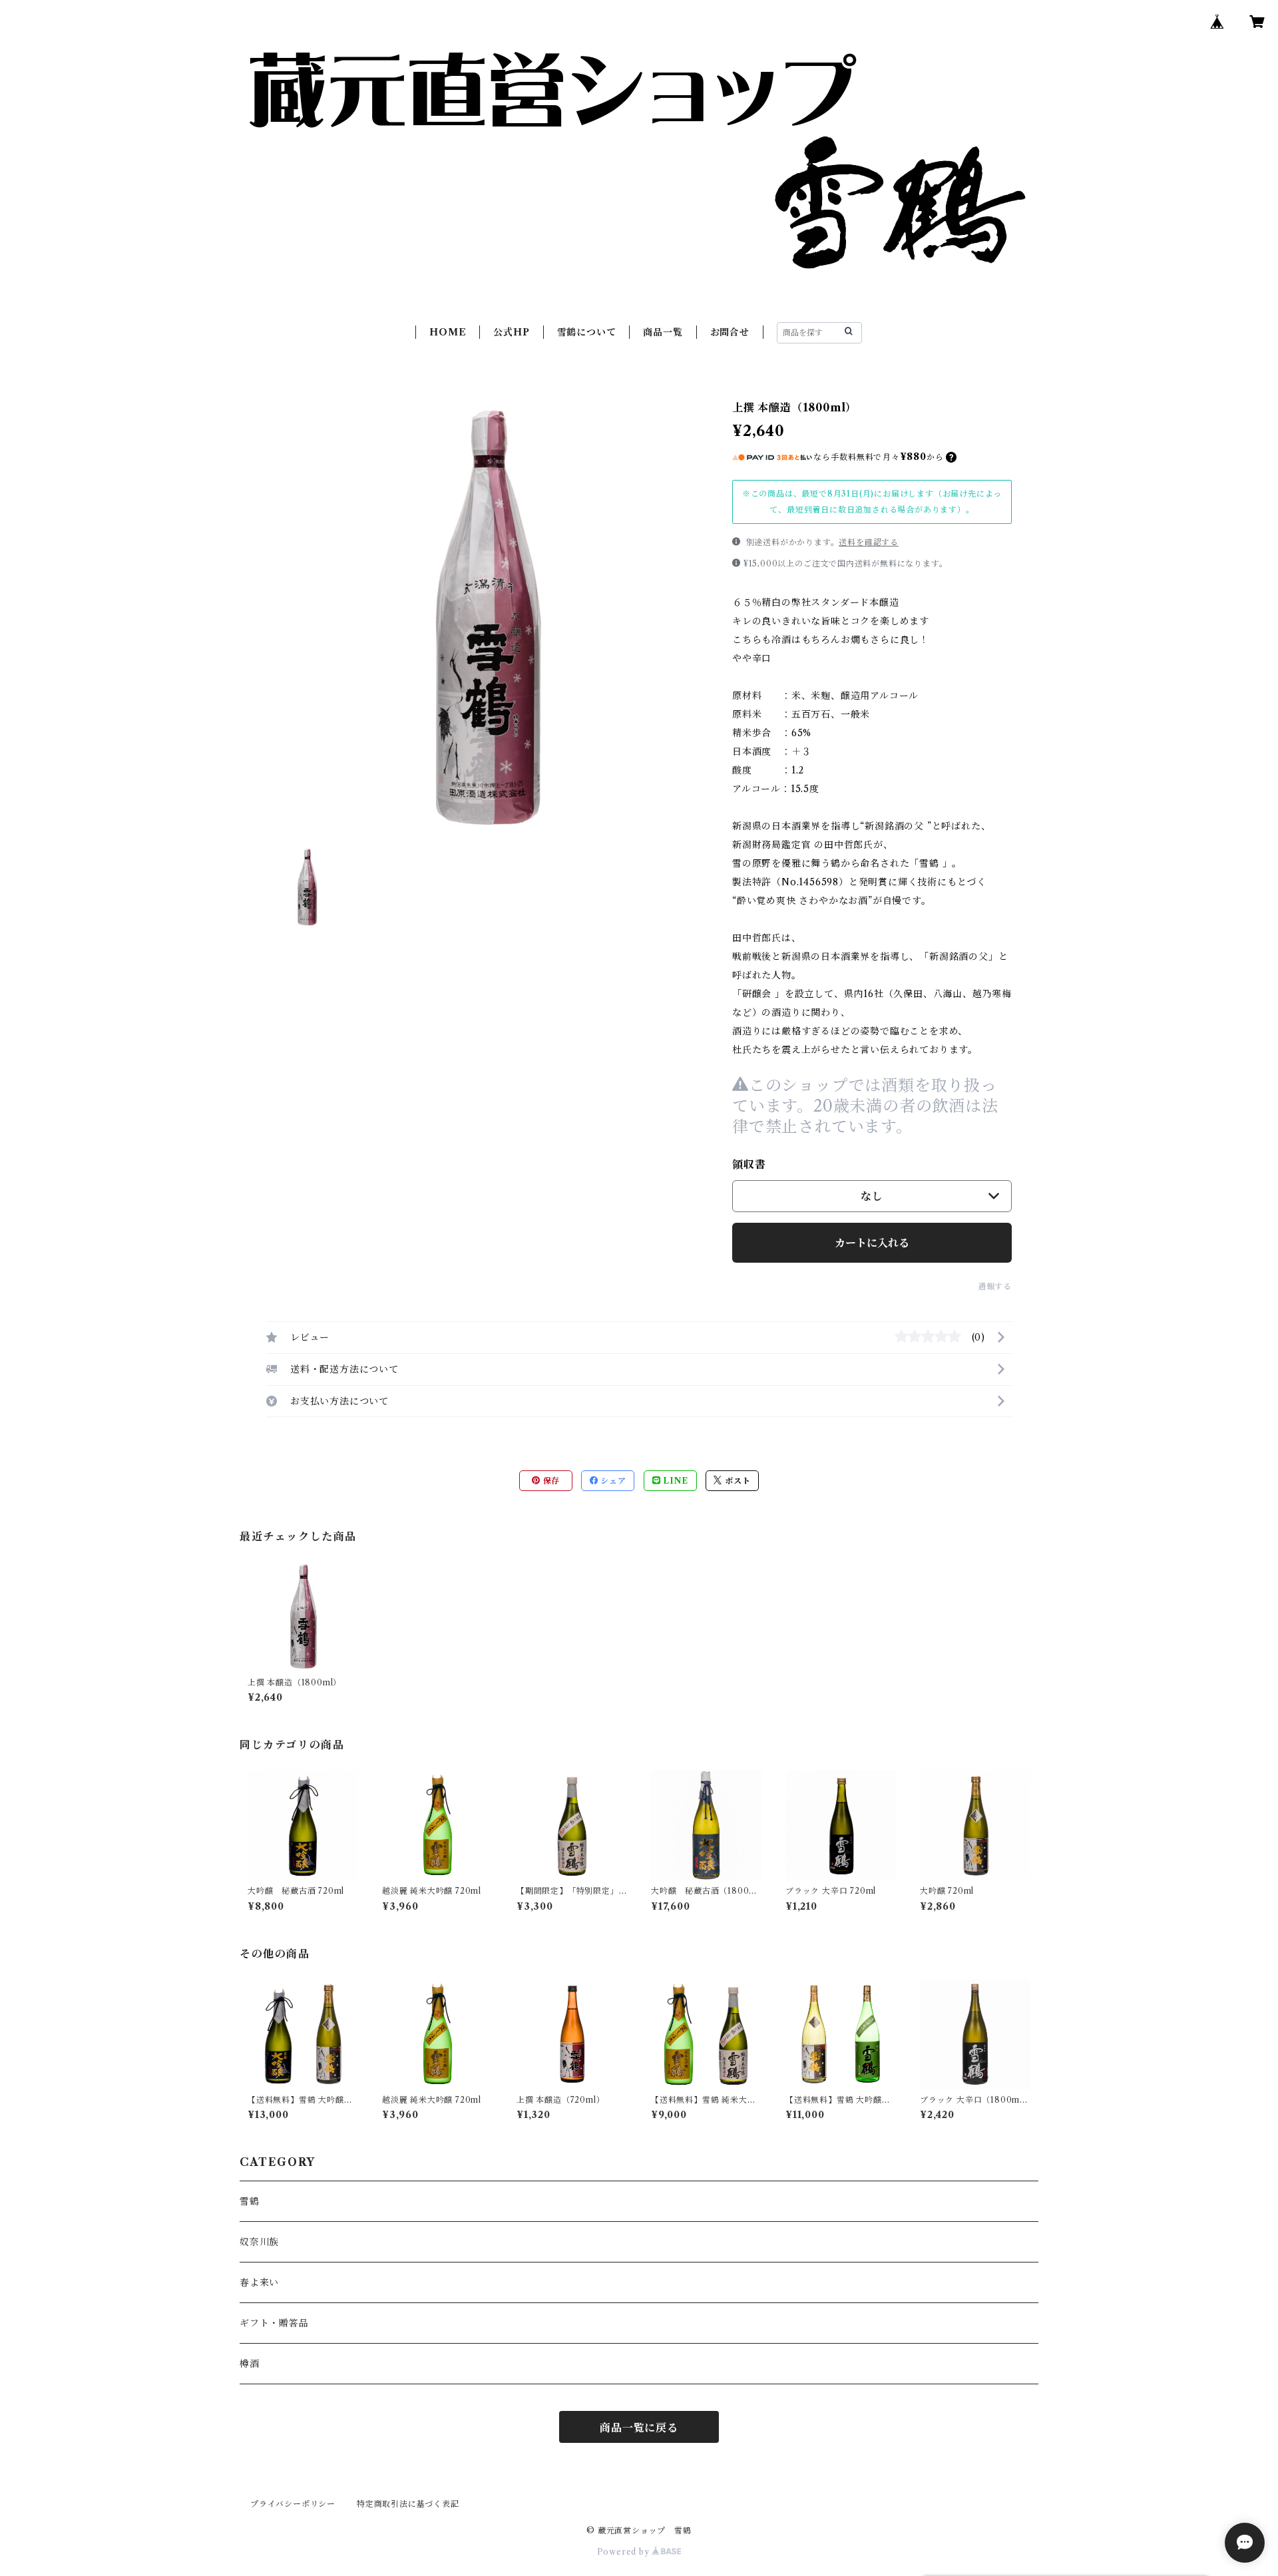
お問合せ (730, 332)
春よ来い (259, 2282)
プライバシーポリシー (293, 2504)
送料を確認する (869, 542)
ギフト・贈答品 (274, 2323)
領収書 (749, 1164)
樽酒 (250, 2364)
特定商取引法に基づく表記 (408, 2504)
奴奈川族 (259, 2242)
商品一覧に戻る (639, 2428)
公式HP (511, 332)
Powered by (625, 2552)
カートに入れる (872, 1243)
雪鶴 (250, 2201)
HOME (448, 332)
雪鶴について (587, 332)
